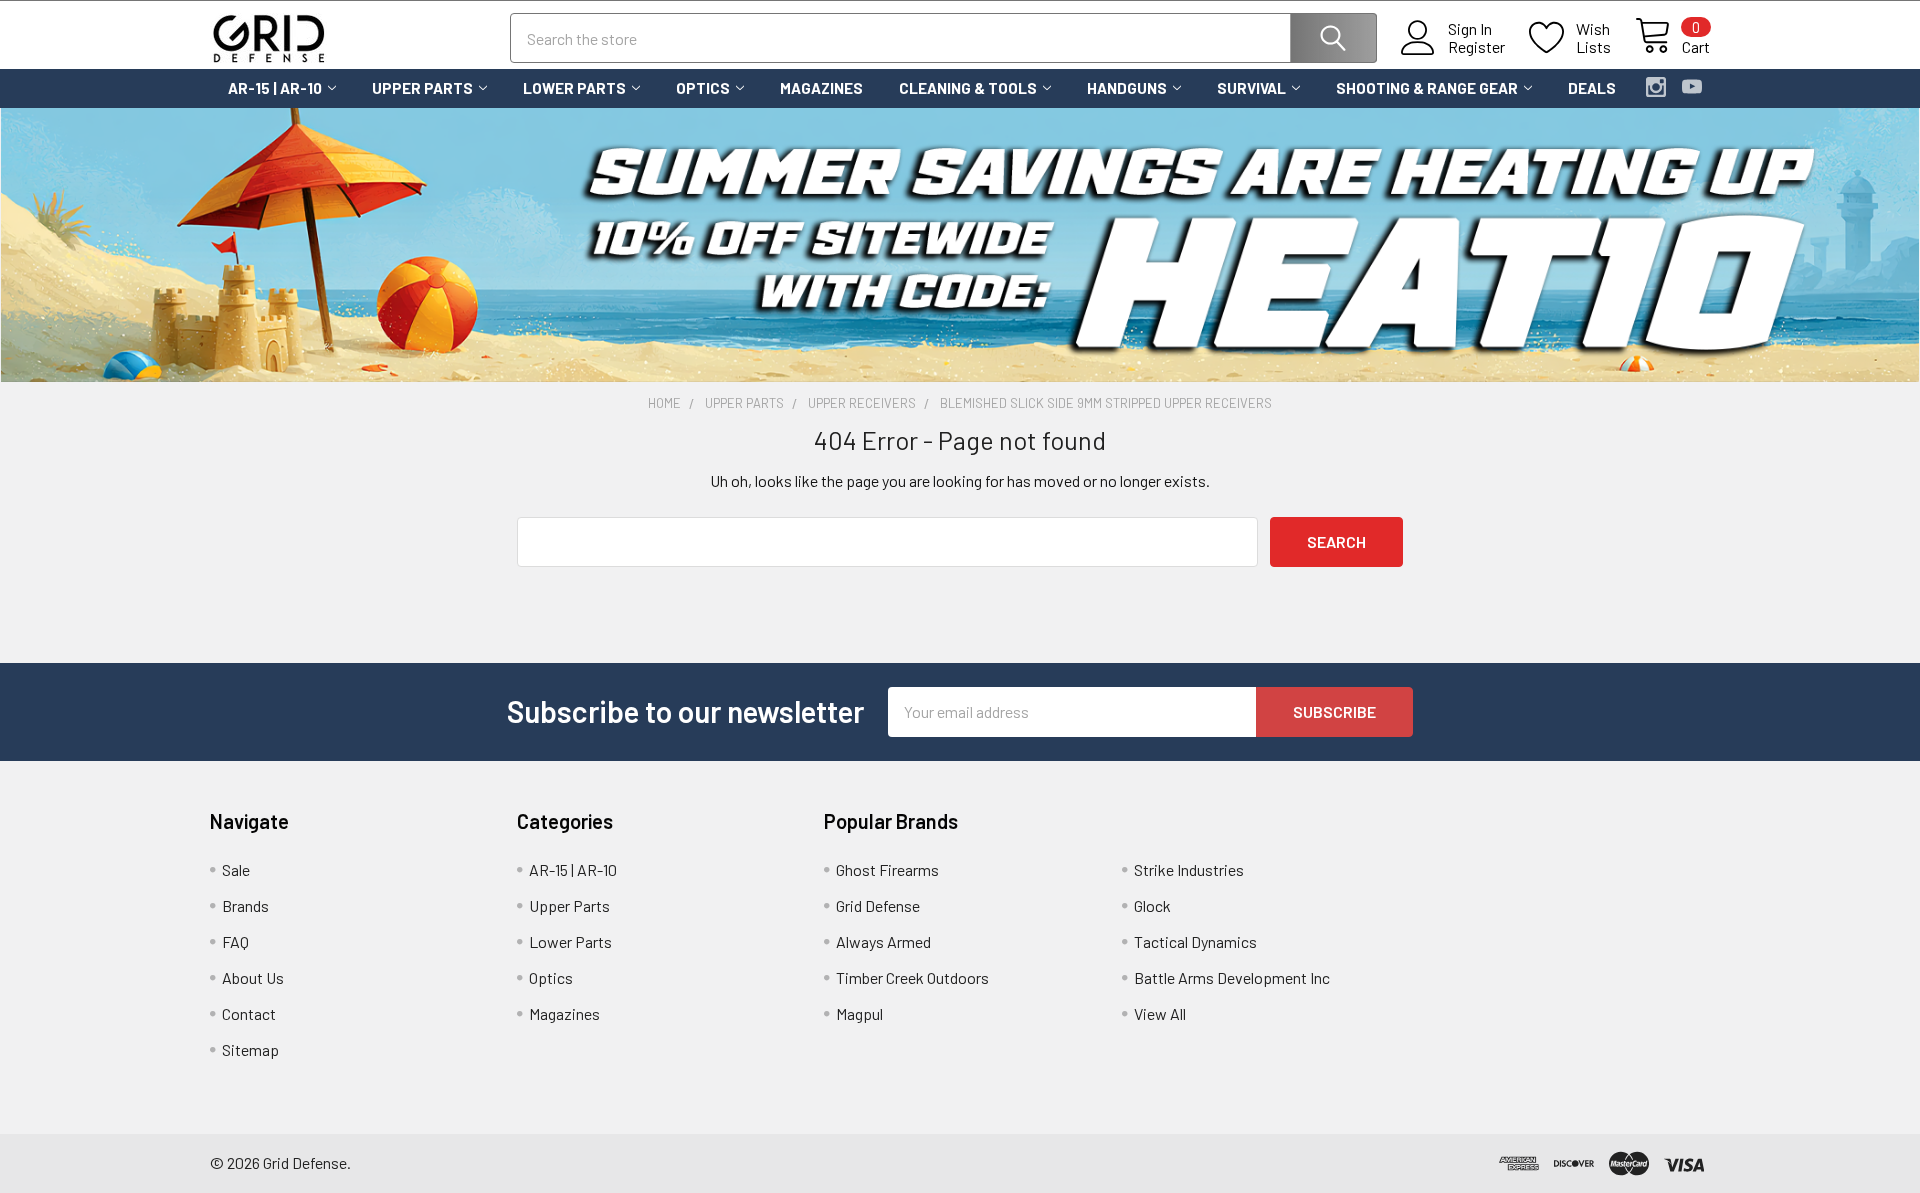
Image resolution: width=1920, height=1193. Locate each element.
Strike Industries (1189, 869)
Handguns (1127, 88)
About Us (253, 977)
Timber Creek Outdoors (912, 977)
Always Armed (883, 941)
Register (1476, 47)
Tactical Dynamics (1195, 941)
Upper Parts (422, 88)
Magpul (859, 1013)
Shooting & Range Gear (1427, 88)
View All (1160, 1013)
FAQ (235, 941)
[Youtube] (1692, 87)
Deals (1592, 88)
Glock (1152, 905)
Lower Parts (574, 88)
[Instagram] (1656, 87)
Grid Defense (878, 905)
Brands (245, 905)
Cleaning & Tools (968, 88)
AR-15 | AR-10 (275, 88)
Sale (236, 869)
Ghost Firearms (887, 869)
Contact (249, 1013)
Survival (1251, 88)
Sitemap (250, 1049)
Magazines (821, 88)
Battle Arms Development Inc (1232, 977)
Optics (703, 88)
